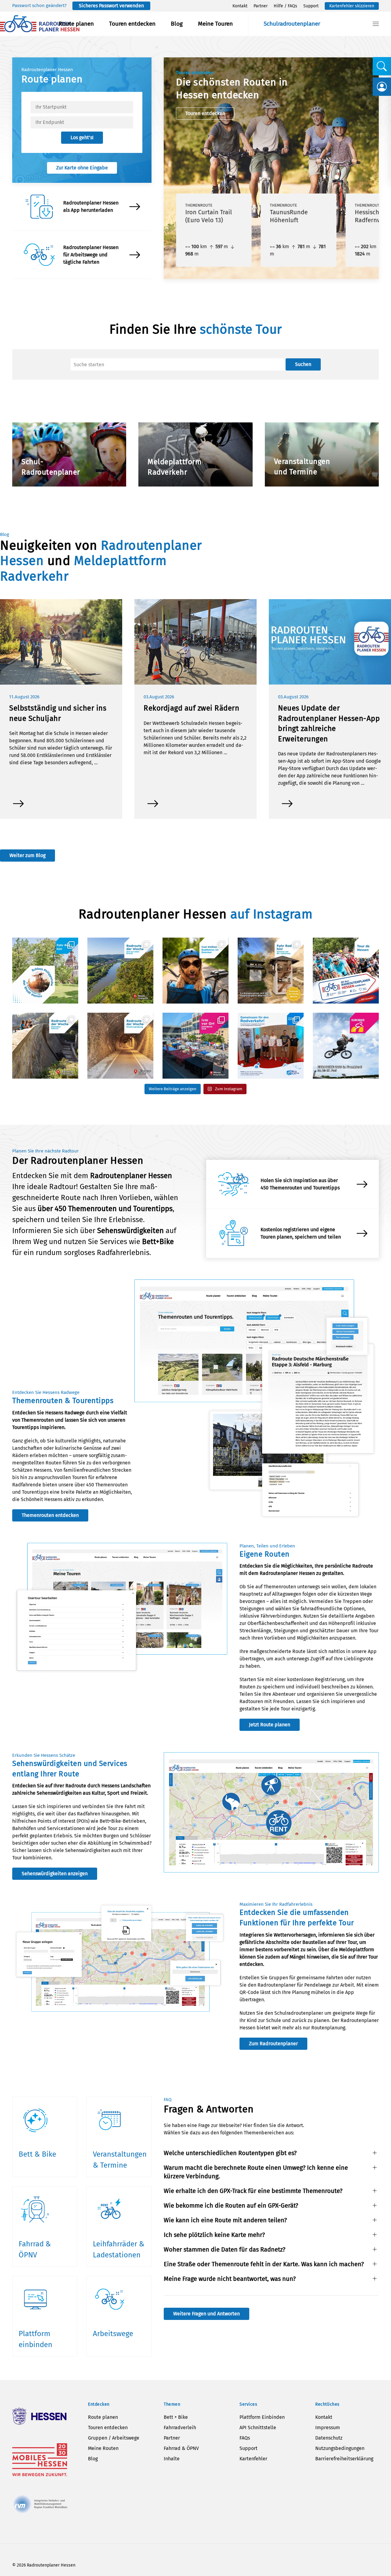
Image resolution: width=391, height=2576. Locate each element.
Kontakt (240, 6)
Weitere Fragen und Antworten (206, 2314)
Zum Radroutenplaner (273, 2044)
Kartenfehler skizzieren (352, 6)
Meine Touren (215, 24)
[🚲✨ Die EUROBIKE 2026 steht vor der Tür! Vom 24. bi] (346, 1046)
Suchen (303, 364)
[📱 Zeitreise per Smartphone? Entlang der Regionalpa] (271, 971)
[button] (376, 24)
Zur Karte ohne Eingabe (82, 168)
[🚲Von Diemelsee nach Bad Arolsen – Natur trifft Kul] (45, 1046)
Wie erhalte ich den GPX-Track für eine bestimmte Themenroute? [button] (253, 2191)
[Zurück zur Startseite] (40, 24)
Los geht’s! (82, 137)
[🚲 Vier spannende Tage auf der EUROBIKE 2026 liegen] (195, 1046)
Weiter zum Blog (27, 855)
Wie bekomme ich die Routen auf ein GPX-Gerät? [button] (231, 2205)
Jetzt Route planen (270, 1725)
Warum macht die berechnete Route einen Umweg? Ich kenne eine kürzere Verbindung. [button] (256, 2172)
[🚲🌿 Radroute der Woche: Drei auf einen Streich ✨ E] (120, 971)
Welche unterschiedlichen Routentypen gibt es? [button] (230, 2153)
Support (311, 6)
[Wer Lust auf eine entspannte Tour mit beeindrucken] (120, 1046)
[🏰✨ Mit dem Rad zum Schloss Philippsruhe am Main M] (45, 971)
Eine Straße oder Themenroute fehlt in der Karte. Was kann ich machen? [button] (264, 2264)
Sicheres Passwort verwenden (111, 6)
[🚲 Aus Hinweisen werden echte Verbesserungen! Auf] (271, 1046)
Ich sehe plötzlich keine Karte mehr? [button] (214, 2235)
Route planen (76, 24)
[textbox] (82, 107)
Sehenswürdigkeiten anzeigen (55, 1874)
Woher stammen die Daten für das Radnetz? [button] (225, 2249)
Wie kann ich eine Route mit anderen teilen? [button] (225, 2220)
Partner (261, 6)
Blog (177, 24)
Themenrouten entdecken (50, 1515)
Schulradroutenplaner (292, 24)
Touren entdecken (132, 24)
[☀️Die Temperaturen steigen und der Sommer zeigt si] (195, 971)
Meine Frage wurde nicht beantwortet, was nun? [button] (230, 2279)
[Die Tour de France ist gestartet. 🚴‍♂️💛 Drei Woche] (346, 971)
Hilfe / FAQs (285, 6)
